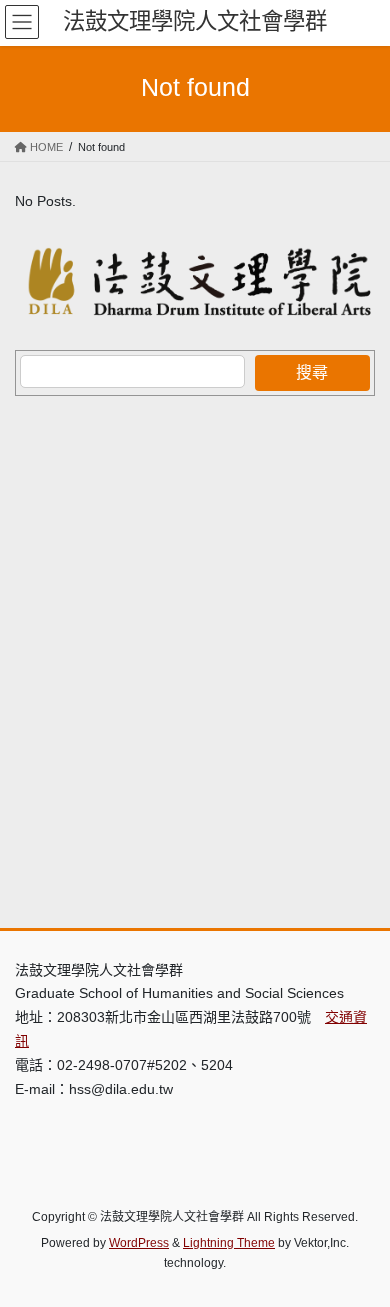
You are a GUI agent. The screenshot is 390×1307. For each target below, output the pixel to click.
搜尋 (312, 372)
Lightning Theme (229, 1243)
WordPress (139, 1243)
